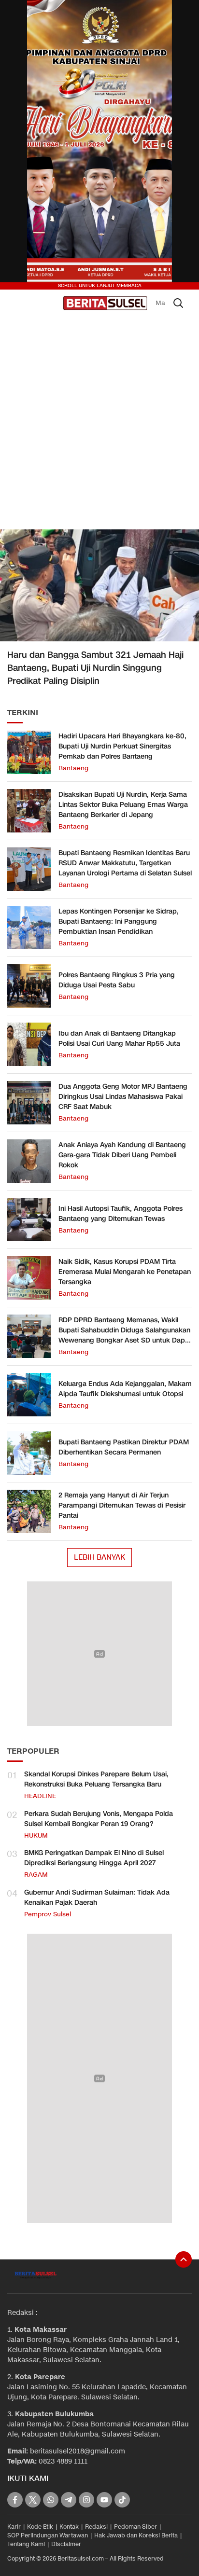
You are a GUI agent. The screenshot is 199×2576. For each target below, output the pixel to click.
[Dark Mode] (21, 303)
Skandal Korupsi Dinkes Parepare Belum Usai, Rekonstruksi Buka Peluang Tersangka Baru (96, 1779)
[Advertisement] (99, 423)
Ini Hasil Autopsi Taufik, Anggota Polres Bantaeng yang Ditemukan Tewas (121, 1214)
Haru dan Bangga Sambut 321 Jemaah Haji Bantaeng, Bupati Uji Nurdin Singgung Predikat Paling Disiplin (95, 668)
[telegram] (69, 2500)
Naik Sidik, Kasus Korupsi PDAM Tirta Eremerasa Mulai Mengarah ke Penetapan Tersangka (125, 1272)
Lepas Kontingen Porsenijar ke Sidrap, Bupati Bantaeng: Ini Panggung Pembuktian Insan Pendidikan (119, 921)
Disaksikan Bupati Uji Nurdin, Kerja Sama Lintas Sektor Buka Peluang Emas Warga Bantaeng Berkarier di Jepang (123, 805)
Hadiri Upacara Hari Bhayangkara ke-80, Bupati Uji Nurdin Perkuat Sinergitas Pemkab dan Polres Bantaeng (122, 746)
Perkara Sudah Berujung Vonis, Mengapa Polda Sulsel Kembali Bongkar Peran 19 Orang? (99, 1819)
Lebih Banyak (99, 1557)
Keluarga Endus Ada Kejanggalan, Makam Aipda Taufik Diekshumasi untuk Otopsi (125, 1389)
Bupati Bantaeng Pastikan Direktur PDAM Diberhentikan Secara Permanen (124, 1447)
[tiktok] (122, 2500)
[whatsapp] (51, 2500)
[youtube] (104, 2500)
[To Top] (184, 2259)
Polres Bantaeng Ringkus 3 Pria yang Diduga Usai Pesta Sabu (117, 980)
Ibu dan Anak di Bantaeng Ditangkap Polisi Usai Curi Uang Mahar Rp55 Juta (119, 1039)
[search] (178, 303)
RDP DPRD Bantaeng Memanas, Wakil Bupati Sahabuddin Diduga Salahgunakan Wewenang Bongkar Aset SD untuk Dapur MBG (125, 1335)
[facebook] (15, 2500)
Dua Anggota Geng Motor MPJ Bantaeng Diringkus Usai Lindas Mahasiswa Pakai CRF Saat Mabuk (123, 1097)
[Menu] (54, 303)
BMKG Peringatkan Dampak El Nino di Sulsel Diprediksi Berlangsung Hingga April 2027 (94, 1858)
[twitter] (33, 2500)
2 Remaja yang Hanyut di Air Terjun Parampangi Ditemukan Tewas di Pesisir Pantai (122, 1505)
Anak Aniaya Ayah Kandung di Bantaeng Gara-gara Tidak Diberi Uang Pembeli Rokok (122, 1155)
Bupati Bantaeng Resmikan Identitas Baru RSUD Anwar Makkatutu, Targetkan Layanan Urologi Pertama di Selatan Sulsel (125, 863)
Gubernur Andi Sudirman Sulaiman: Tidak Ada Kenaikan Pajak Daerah (97, 1897)
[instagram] (86, 2500)
